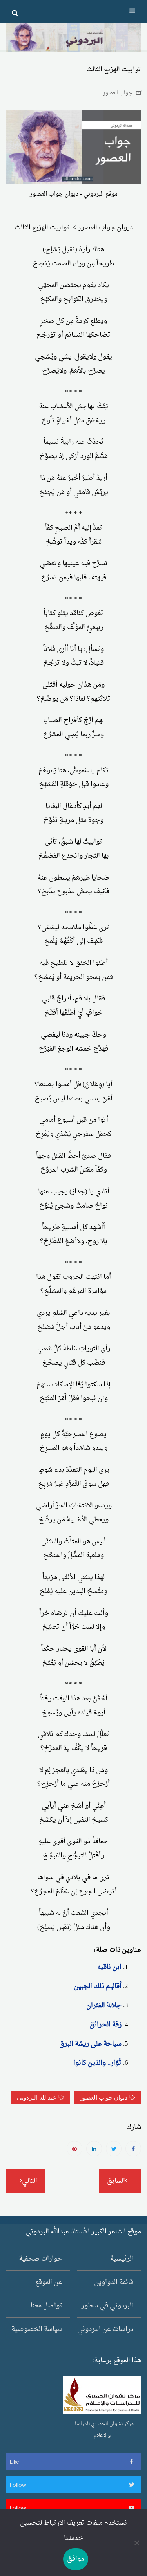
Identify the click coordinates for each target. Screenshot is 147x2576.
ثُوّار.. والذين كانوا (97, 2063)
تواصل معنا (46, 2306)
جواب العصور (118, 93)
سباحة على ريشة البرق (90, 2044)
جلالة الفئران (104, 2005)
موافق (76, 2559)
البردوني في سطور (107, 2306)
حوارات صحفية (41, 2259)
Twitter (114, 2149)
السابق (116, 2181)
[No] (137, 2543)
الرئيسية (122, 2259)
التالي (30, 2181)
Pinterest (74, 2149)
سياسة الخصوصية (37, 2329)
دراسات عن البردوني (105, 2329)
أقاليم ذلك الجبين (98, 1986)
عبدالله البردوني (37, 2098)
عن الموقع (49, 2282)
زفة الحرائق (105, 2025)
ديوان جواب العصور (104, 2098)
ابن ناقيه (109, 1967)
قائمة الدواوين (114, 2282)
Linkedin (94, 2149)
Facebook (133, 2149)
